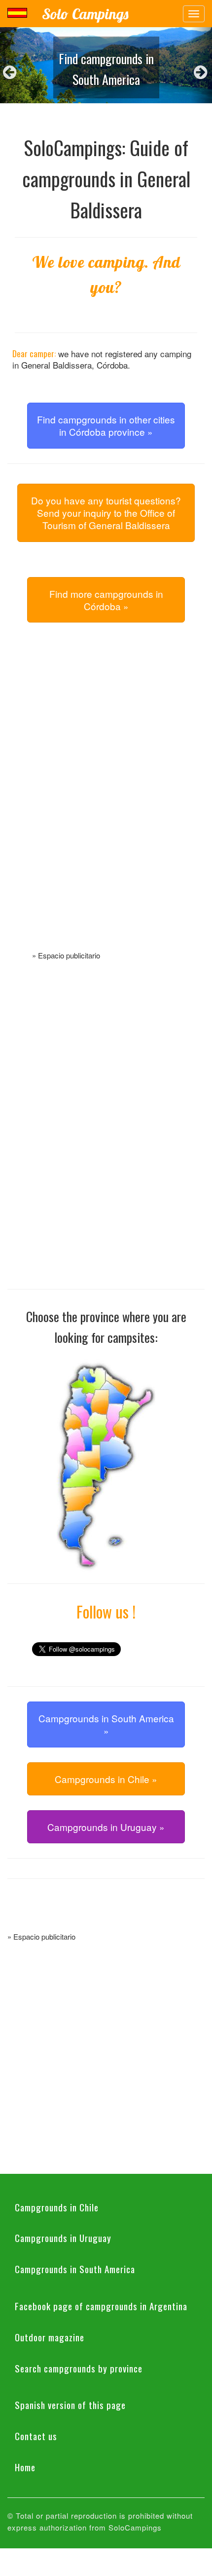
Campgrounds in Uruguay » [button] (106, 1827)
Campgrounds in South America (75, 2269)
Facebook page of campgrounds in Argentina (101, 2306)
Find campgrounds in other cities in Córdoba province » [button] (106, 425)
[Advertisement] (106, 798)
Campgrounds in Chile (57, 2207)
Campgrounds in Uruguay (63, 2238)
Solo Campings (85, 14)
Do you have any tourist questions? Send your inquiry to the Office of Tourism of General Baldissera (106, 513)
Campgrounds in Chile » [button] (106, 1779)
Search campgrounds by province (79, 2368)
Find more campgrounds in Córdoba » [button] (106, 600)
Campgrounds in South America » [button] (106, 1724)
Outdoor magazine (50, 2337)
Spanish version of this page (70, 2405)
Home (25, 2467)
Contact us (36, 2436)
